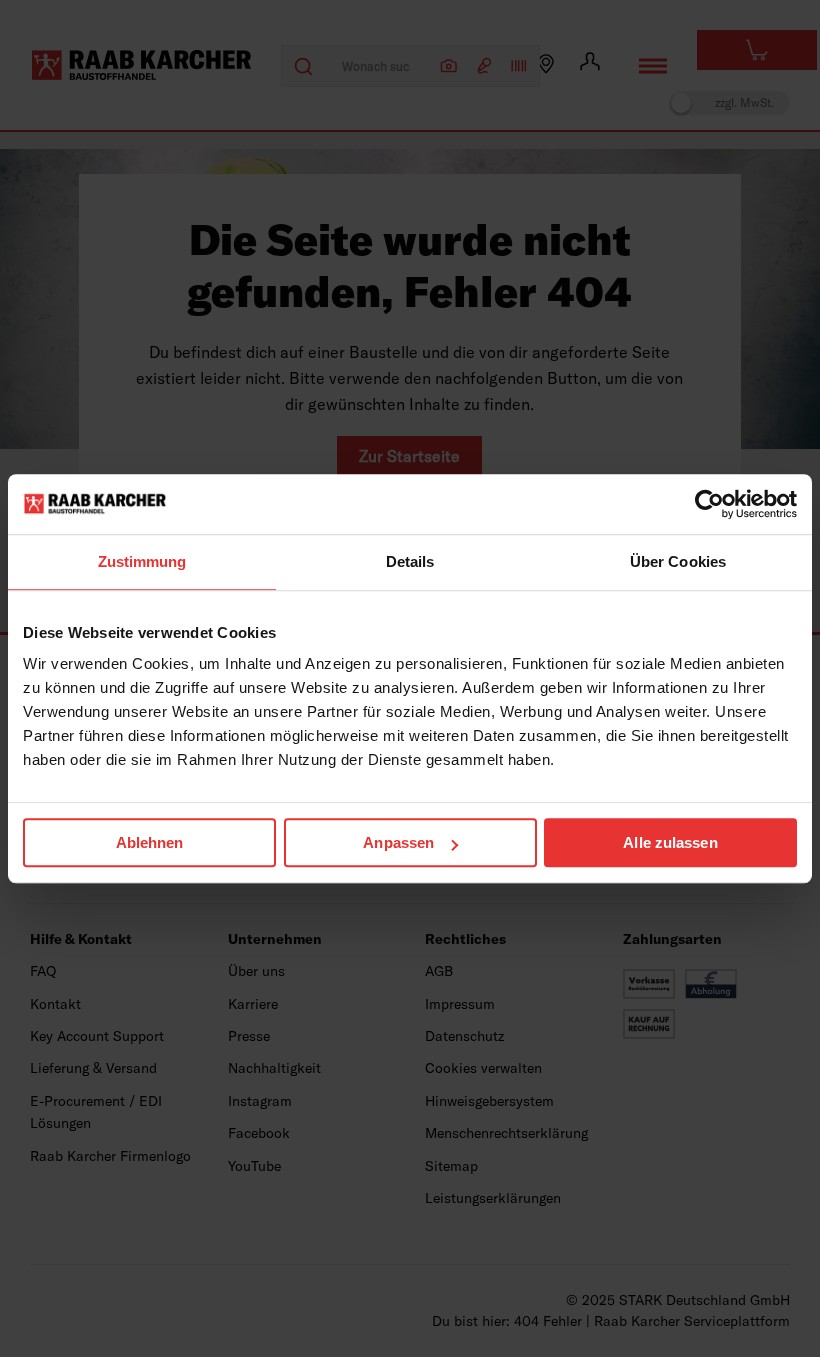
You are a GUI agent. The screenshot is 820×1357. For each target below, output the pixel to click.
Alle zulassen (670, 842)
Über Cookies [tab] (678, 561)
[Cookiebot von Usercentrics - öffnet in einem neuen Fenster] (709, 504)
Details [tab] (410, 561)
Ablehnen (150, 842)
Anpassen (398, 842)
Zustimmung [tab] (142, 561)
